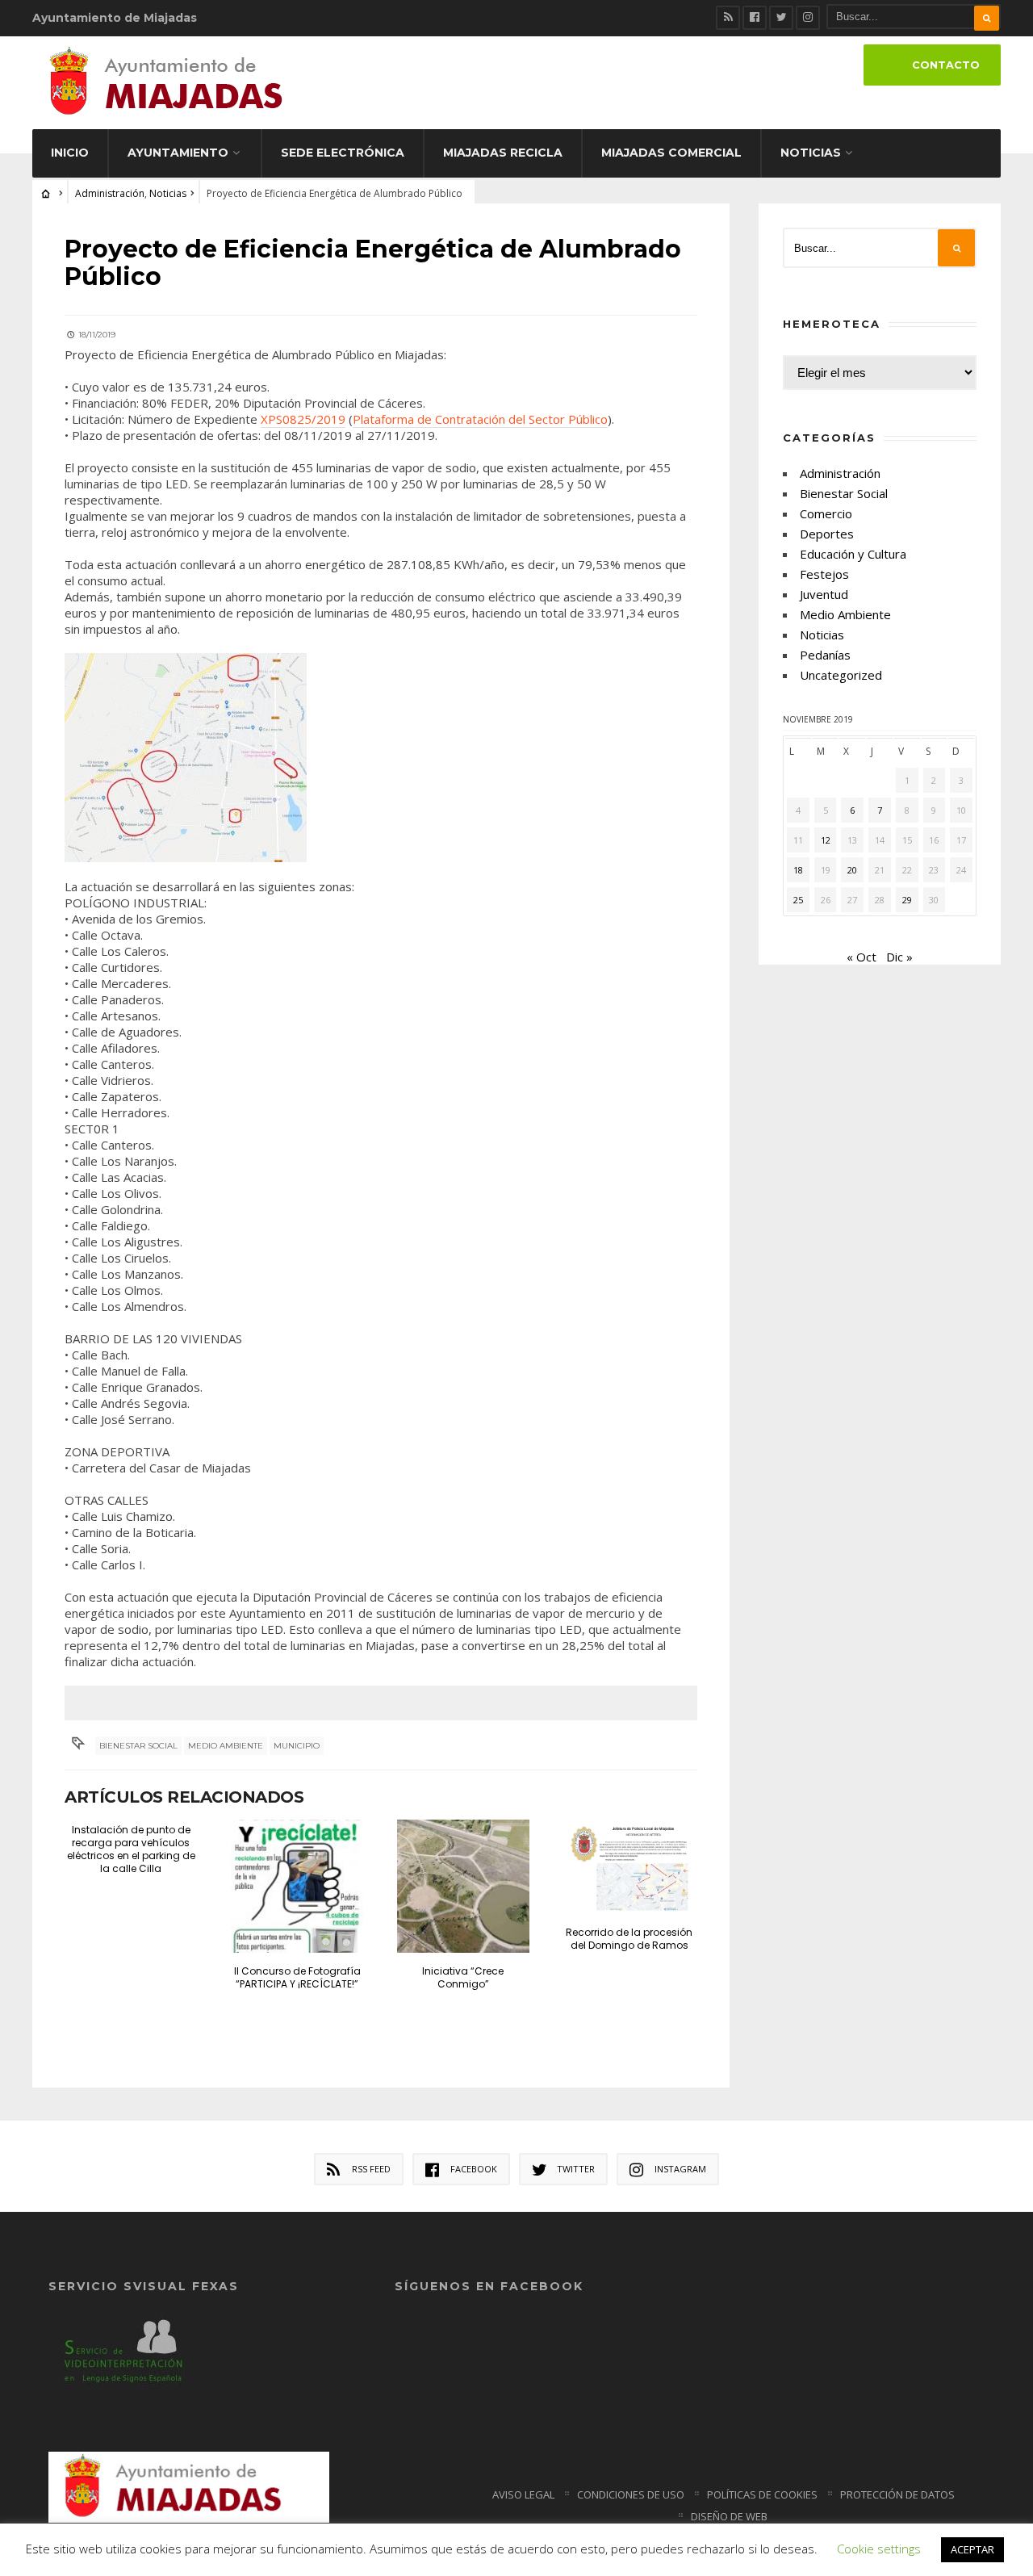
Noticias (811, 153)
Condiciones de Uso (631, 2494)
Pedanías (825, 655)
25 (798, 900)
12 (826, 840)
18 (798, 870)
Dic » (899, 957)
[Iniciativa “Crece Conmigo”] (464, 1886)
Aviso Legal (523, 2494)
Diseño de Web (729, 2516)
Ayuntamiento (178, 153)
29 (907, 900)
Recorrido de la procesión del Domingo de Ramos (629, 1939)
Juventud (824, 594)
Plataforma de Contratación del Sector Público (480, 419)
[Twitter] (781, 18)
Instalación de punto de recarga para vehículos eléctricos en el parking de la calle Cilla (131, 1849)
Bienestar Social (138, 1746)
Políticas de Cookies (762, 2494)
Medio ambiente (226, 1746)
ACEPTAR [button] (972, 2549)
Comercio (826, 513)
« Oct (862, 957)
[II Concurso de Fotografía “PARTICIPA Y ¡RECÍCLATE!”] (297, 1886)
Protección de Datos (897, 2494)
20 (852, 870)
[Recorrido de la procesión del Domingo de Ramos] (629, 1867)
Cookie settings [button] (879, 2549)
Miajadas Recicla (503, 153)
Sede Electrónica (343, 153)
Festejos (824, 574)
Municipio (297, 1746)
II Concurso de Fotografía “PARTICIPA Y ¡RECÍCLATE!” (297, 1977)
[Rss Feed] (728, 18)
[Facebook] (755, 18)
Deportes (827, 534)
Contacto (946, 65)
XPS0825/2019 (303, 419)
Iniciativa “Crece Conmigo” (463, 1977)
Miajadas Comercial (671, 153)
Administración (110, 193)
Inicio (70, 153)
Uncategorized (841, 675)
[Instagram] (808, 18)
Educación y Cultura (853, 554)
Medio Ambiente (845, 614)
